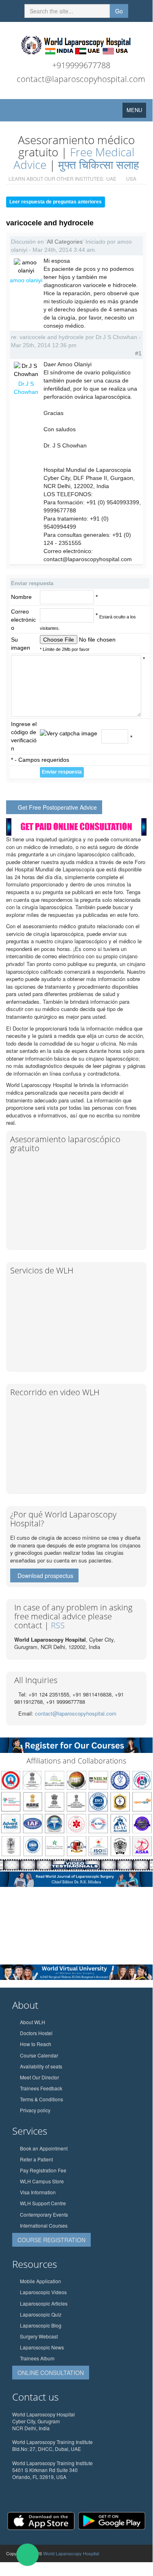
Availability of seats (41, 2066)
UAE (111, 178)
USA (131, 178)
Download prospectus (45, 1575)
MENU (136, 112)
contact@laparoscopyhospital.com (81, 79)
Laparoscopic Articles (44, 2303)
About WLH (33, 2022)
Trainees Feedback (41, 2088)
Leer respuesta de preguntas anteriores (56, 202)
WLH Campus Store (42, 2181)
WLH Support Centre (43, 2203)
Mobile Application (40, 2281)
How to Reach (36, 2044)
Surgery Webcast (39, 2336)
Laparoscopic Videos (43, 2292)
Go (119, 11)
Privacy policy (35, 2110)
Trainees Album (37, 2358)
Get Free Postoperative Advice (57, 807)
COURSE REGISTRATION (51, 2240)
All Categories (65, 242)
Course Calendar (39, 2055)
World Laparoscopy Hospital (71, 2553)
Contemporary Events (44, 2214)
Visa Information (38, 2192)
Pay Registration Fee (43, 2170)
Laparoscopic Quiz (41, 2314)
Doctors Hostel (36, 2033)
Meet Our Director (39, 2077)
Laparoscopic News (42, 2347)
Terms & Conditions (42, 2099)
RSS (58, 1625)
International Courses (44, 2225)
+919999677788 (81, 65)
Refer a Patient (36, 2159)
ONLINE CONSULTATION (51, 2373)
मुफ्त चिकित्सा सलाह (99, 164)
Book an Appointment (44, 2148)
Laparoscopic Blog (41, 2325)
